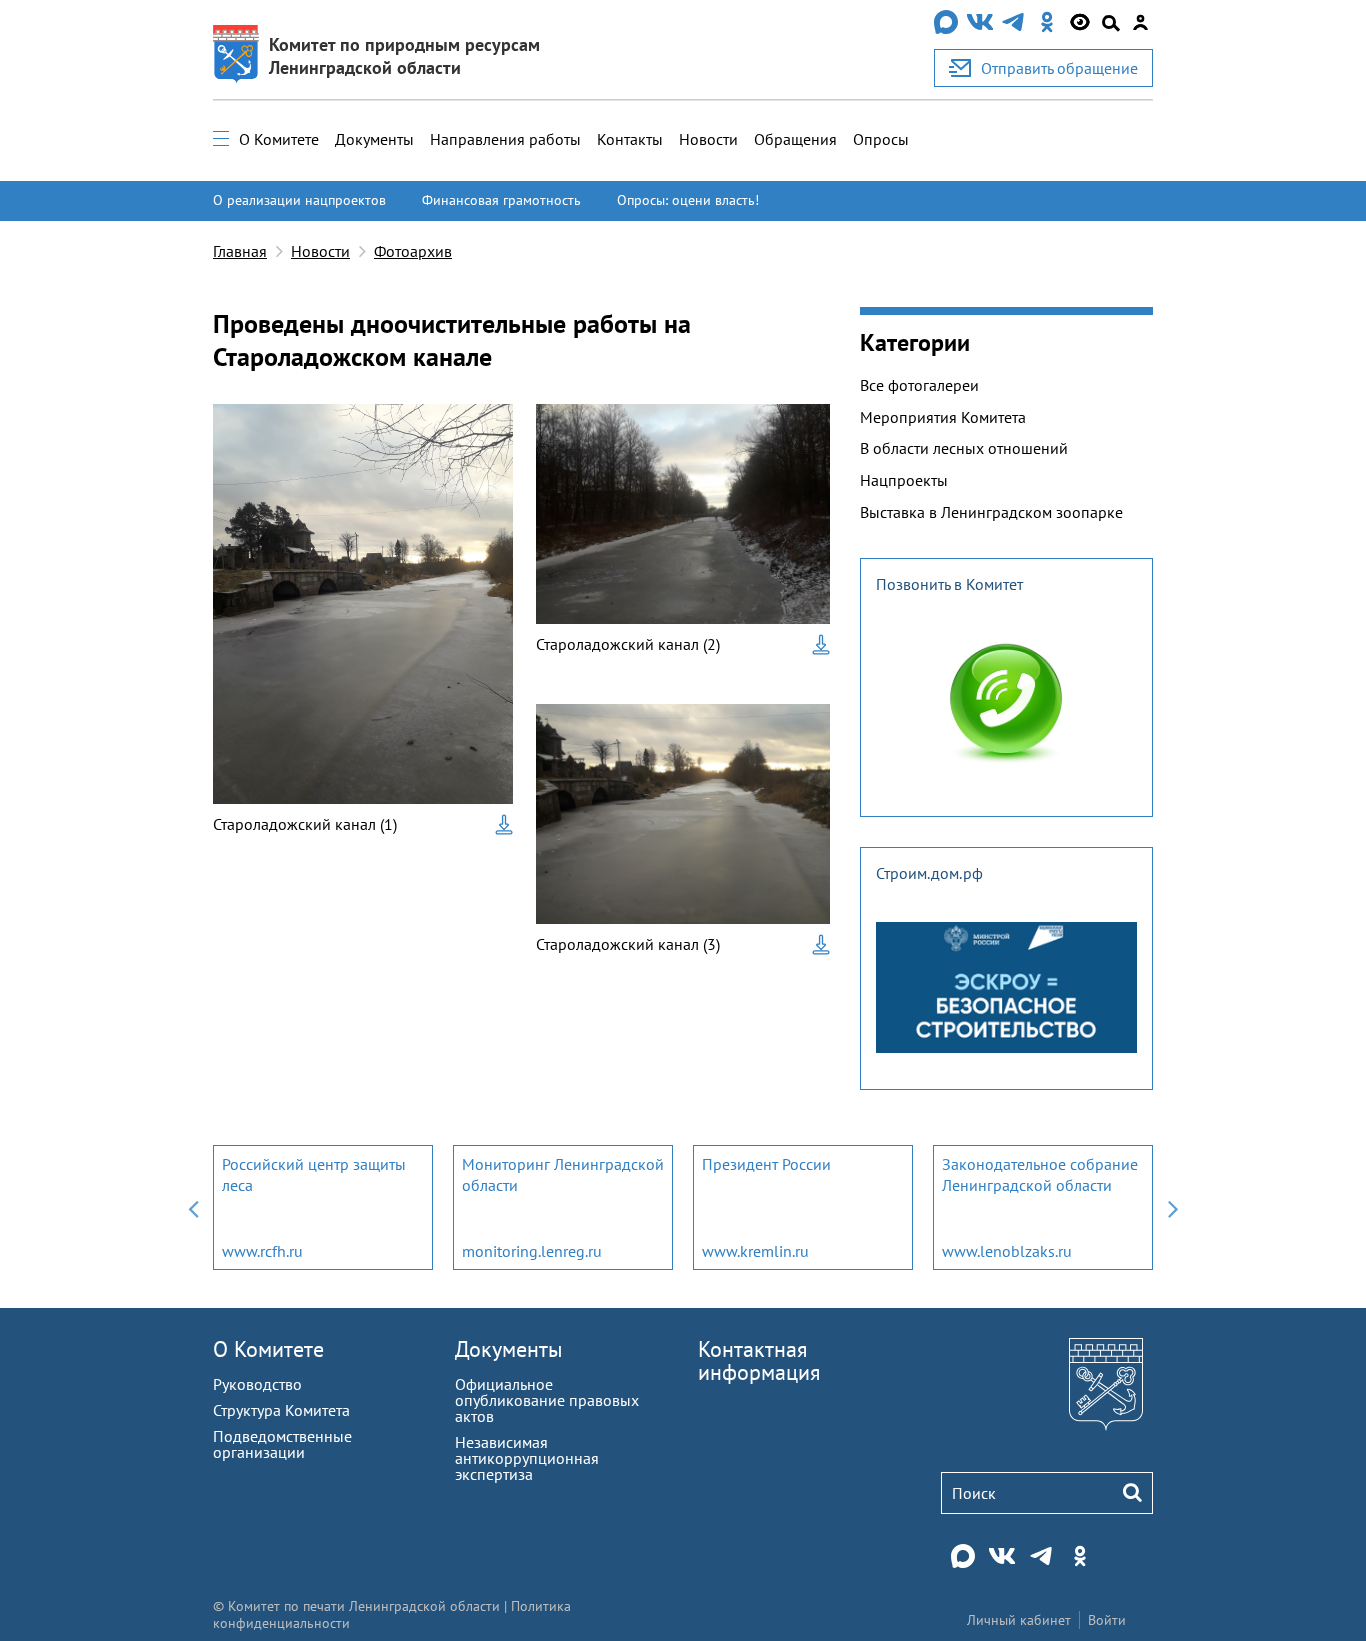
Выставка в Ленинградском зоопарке (991, 512)
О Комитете (279, 139)
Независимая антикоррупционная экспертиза (527, 1458)
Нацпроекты (904, 480)
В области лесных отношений (964, 448)
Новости (708, 139)
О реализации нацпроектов (299, 200)
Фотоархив (413, 251)
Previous (193, 1207)
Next (1173, 1207)
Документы (374, 139)
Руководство (257, 1384)
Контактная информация (759, 1360)
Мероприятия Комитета (943, 417)
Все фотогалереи (919, 385)
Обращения (795, 139)
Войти (1107, 1620)
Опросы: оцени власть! (688, 200)
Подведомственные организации (282, 1444)
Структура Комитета (281, 1410)
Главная (240, 251)
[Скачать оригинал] (504, 824)
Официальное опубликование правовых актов (547, 1400)
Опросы (881, 139)
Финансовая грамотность (501, 200)
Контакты (630, 139)
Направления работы (505, 139)
